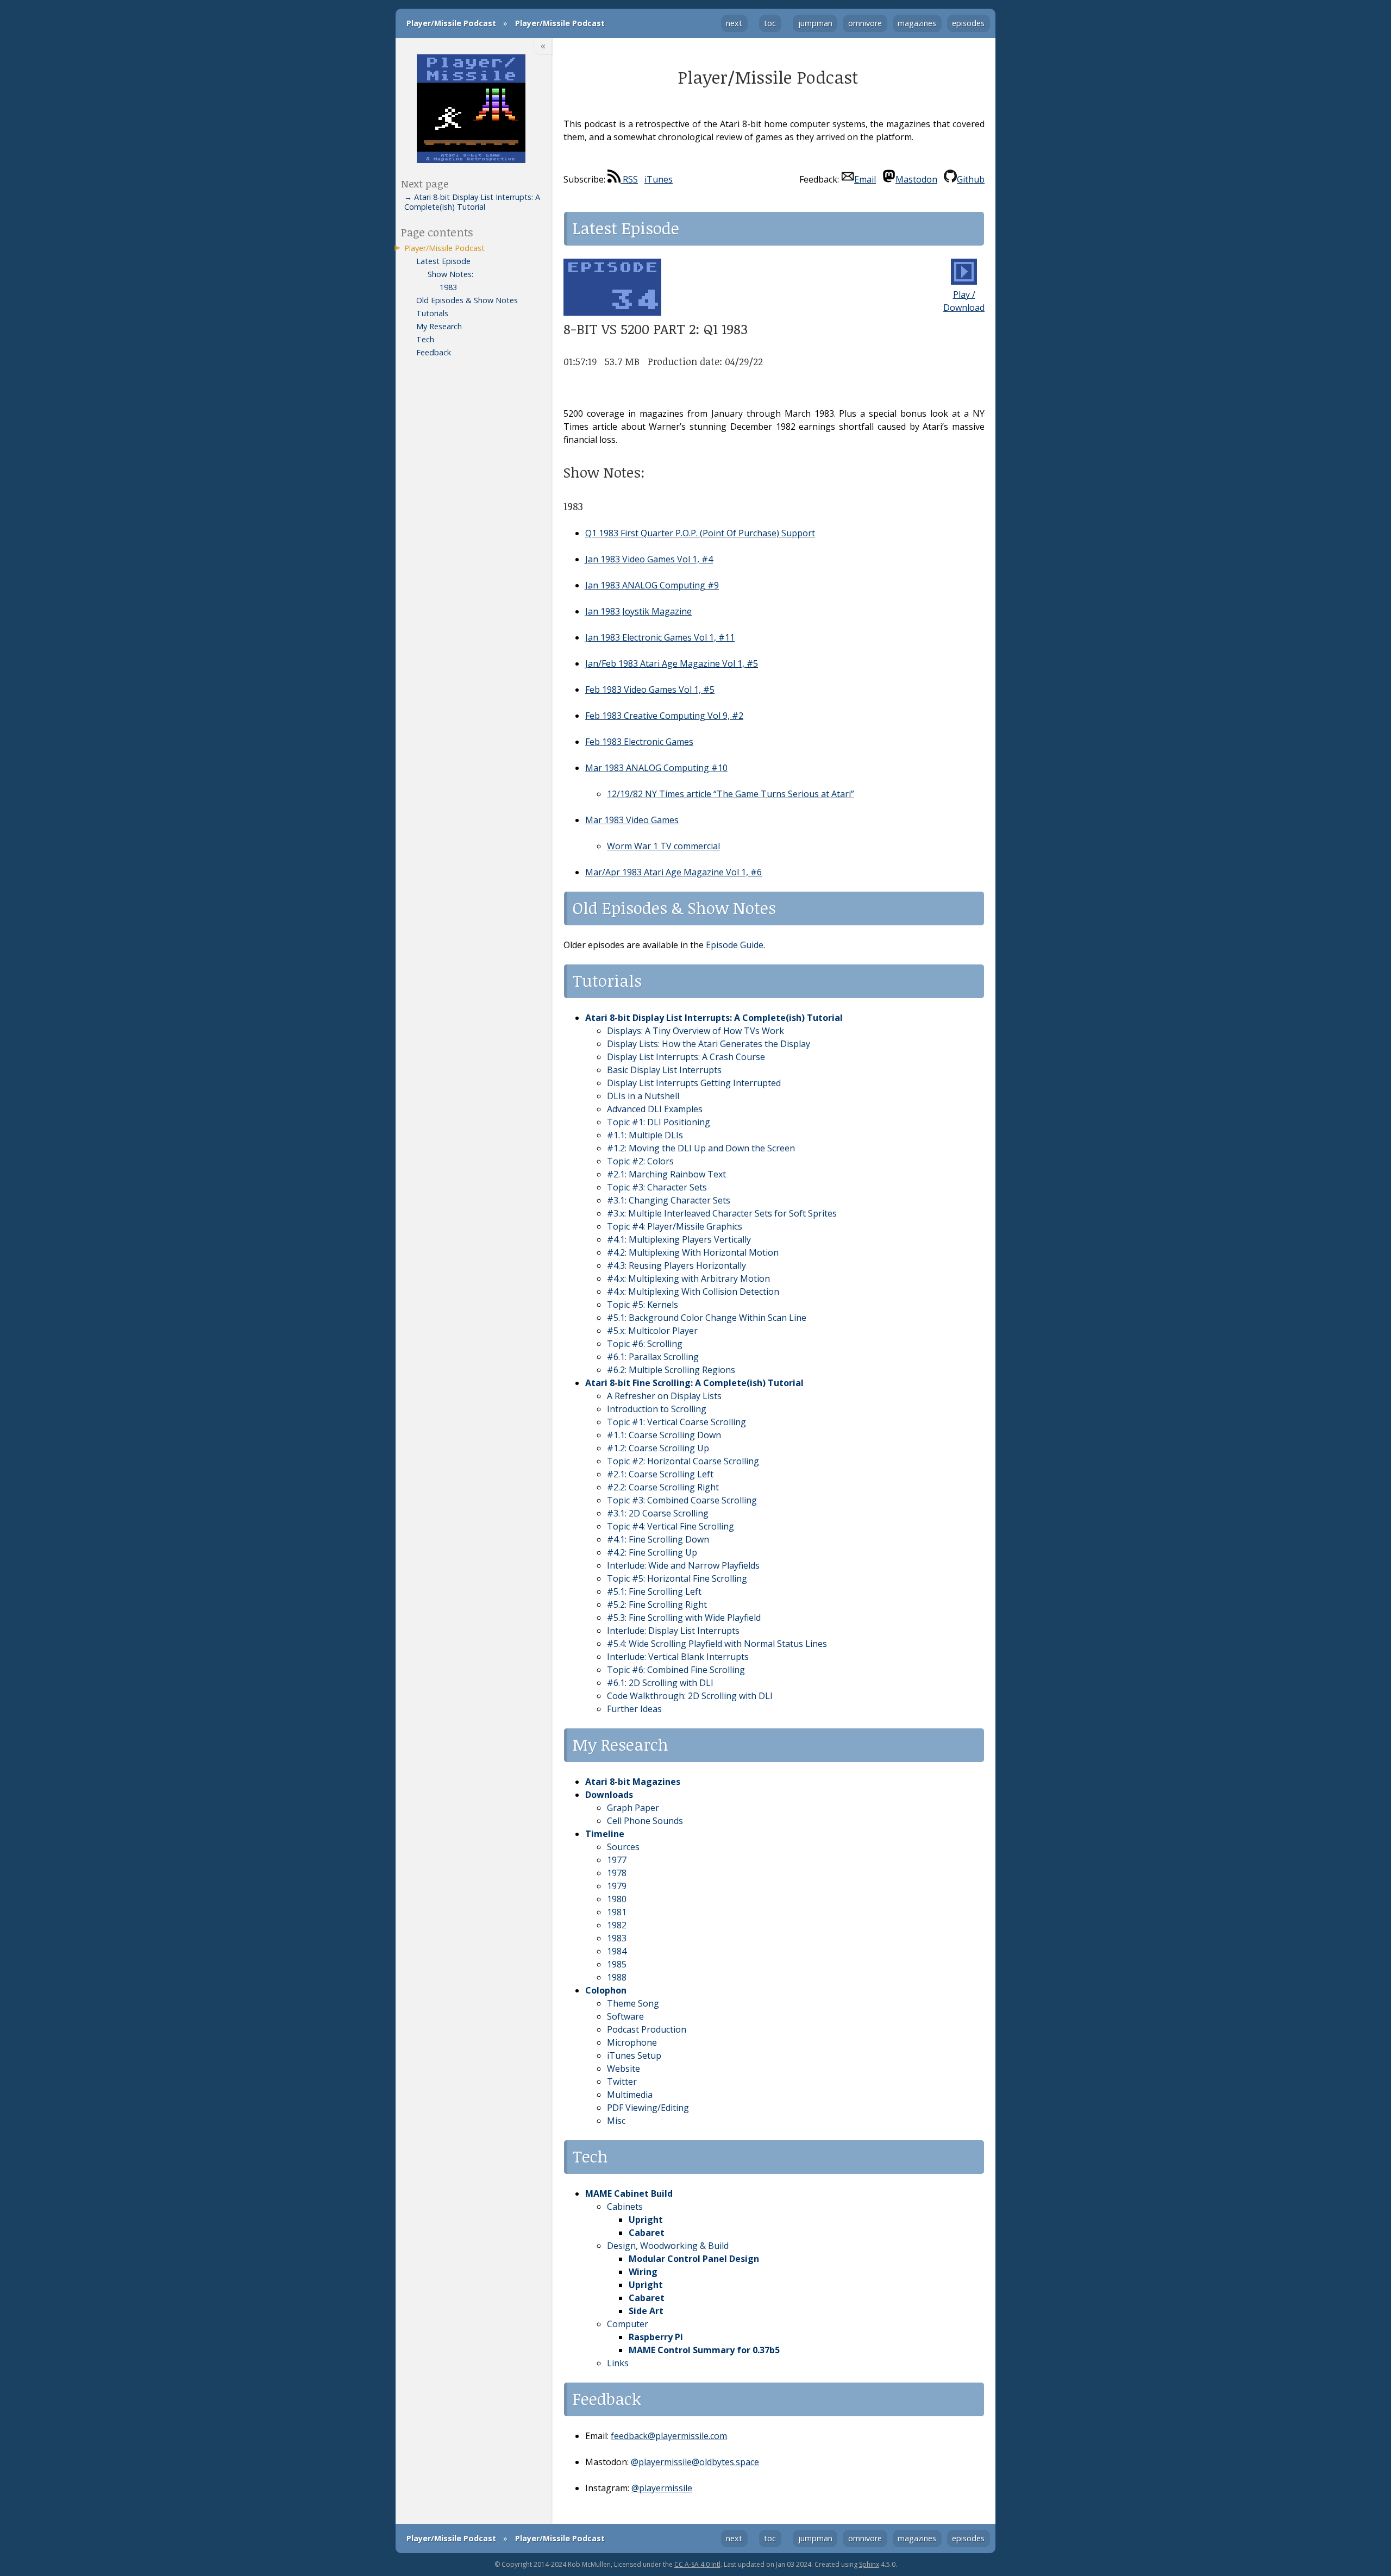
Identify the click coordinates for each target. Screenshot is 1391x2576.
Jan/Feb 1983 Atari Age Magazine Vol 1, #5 (672, 663)
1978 (617, 1873)
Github (971, 179)
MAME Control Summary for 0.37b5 (704, 2350)
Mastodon (916, 179)
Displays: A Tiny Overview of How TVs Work (695, 1031)
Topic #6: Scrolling (645, 1344)
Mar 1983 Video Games (632, 820)
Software (625, 2016)
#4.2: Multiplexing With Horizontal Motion (693, 1252)
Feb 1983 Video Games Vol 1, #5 (650, 690)
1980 (617, 1899)
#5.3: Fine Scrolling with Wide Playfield (684, 1618)
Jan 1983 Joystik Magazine (638, 611)
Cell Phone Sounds (645, 1821)
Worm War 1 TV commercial (663, 846)
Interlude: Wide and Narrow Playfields (683, 1565)
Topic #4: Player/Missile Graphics (675, 1226)
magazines (917, 23)
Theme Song (633, 2003)
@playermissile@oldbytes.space (695, 2462)
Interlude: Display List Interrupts (673, 1631)
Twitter (622, 2082)
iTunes (659, 179)
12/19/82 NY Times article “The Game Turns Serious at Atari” (731, 794)
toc (770, 23)
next (734, 23)
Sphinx (869, 2564)
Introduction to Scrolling (657, 1409)
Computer (628, 2324)
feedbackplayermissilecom (669, 2436)
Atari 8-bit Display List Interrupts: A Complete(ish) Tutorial (714, 1018)
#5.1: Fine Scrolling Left (654, 1591)
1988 (617, 1977)
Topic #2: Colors (640, 1161)
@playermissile (662, 2488)
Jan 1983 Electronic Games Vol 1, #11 (660, 637)
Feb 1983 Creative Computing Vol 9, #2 (664, 716)
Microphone (632, 2042)
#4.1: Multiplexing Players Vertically (679, 1239)
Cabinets (625, 2207)
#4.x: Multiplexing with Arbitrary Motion (688, 1278)
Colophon (606, 1990)
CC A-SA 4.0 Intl (697, 2564)
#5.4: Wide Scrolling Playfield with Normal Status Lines (717, 1644)
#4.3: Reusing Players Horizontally (676, 1265)
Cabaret (647, 2233)
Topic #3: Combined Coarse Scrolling (682, 1500)
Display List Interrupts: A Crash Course (686, 1057)
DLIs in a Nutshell (643, 1096)
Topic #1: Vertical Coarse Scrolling (676, 1422)
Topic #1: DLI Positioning (659, 1122)
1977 (617, 1860)
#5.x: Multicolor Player (652, 1331)
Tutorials (432, 313)
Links (618, 2363)
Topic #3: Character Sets (657, 1187)
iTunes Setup (634, 2055)
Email (865, 179)
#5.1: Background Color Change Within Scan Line (707, 1318)
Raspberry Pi (656, 2337)
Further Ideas (634, 1709)
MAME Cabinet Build (629, 2193)
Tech (425, 339)
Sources (623, 1847)
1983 (617, 1938)
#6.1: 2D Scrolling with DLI (660, 1683)
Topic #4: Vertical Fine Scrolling (671, 1526)
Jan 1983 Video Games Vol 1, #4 (649, 559)
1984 (617, 1951)
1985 (617, 1964)
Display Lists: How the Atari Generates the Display (709, 1044)
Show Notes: (450, 274)
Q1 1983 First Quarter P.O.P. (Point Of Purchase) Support (700, 533)
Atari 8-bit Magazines (633, 1782)
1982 (617, 1925)
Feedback (434, 352)
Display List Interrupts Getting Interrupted (694, 1083)
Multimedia (630, 2095)
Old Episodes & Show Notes (467, 300)
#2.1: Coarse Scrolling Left (660, 1474)
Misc (616, 2121)
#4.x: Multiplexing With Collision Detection (693, 1292)
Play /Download (964, 301)
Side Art (646, 2311)
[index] (471, 110)
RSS (629, 179)
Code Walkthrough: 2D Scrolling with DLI (690, 1696)
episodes (968, 23)
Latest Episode (443, 261)
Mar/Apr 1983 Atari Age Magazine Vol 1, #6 (673, 872)
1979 (617, 1886)
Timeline (605, 1834)
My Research (439, 326)
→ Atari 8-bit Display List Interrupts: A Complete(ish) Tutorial (472, 202)
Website (624, 2069)
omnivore (865, 23)
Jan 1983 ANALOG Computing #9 (652, 585)
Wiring (643, 2272)
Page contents (437, 232)
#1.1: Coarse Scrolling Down (664, 1435)
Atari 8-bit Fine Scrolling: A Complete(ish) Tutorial (694, 1383)
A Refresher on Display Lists (664, 1396)
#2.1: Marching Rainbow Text (666, 1174)
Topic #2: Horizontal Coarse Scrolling (683, 1461)
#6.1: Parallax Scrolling (653, 1357)
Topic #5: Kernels (643, 1305)
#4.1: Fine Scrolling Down (658, 1539)
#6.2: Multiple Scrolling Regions (671, 1370)
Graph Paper (633, 1808)
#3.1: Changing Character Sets (669, 1200)
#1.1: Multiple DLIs (645, 1135)
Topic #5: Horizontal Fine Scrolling (677, 1578)
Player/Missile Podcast (451, 23)
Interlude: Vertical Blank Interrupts (678, 1657)
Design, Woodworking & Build (668, 2246)
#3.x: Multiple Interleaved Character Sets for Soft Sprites (722, 1213)
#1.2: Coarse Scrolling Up (658, 1448)
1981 (617, 1912)
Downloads (609, 1795)
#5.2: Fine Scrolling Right (657, 1604)
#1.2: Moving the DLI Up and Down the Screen (701, 1148)
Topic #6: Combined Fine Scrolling (676, 1670)
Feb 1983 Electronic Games (639, 742)
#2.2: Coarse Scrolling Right (663, 1487)
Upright (646, 2220)
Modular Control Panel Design (694, 2259)
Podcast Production (647, 2029)
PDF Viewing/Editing (648, 2108)
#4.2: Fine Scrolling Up (652, 1552)
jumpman (815, 23)
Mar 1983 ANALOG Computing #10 (656, 768)
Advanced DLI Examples (655, 1109)
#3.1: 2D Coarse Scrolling (658, 1513)
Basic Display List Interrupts (664, 1070)
